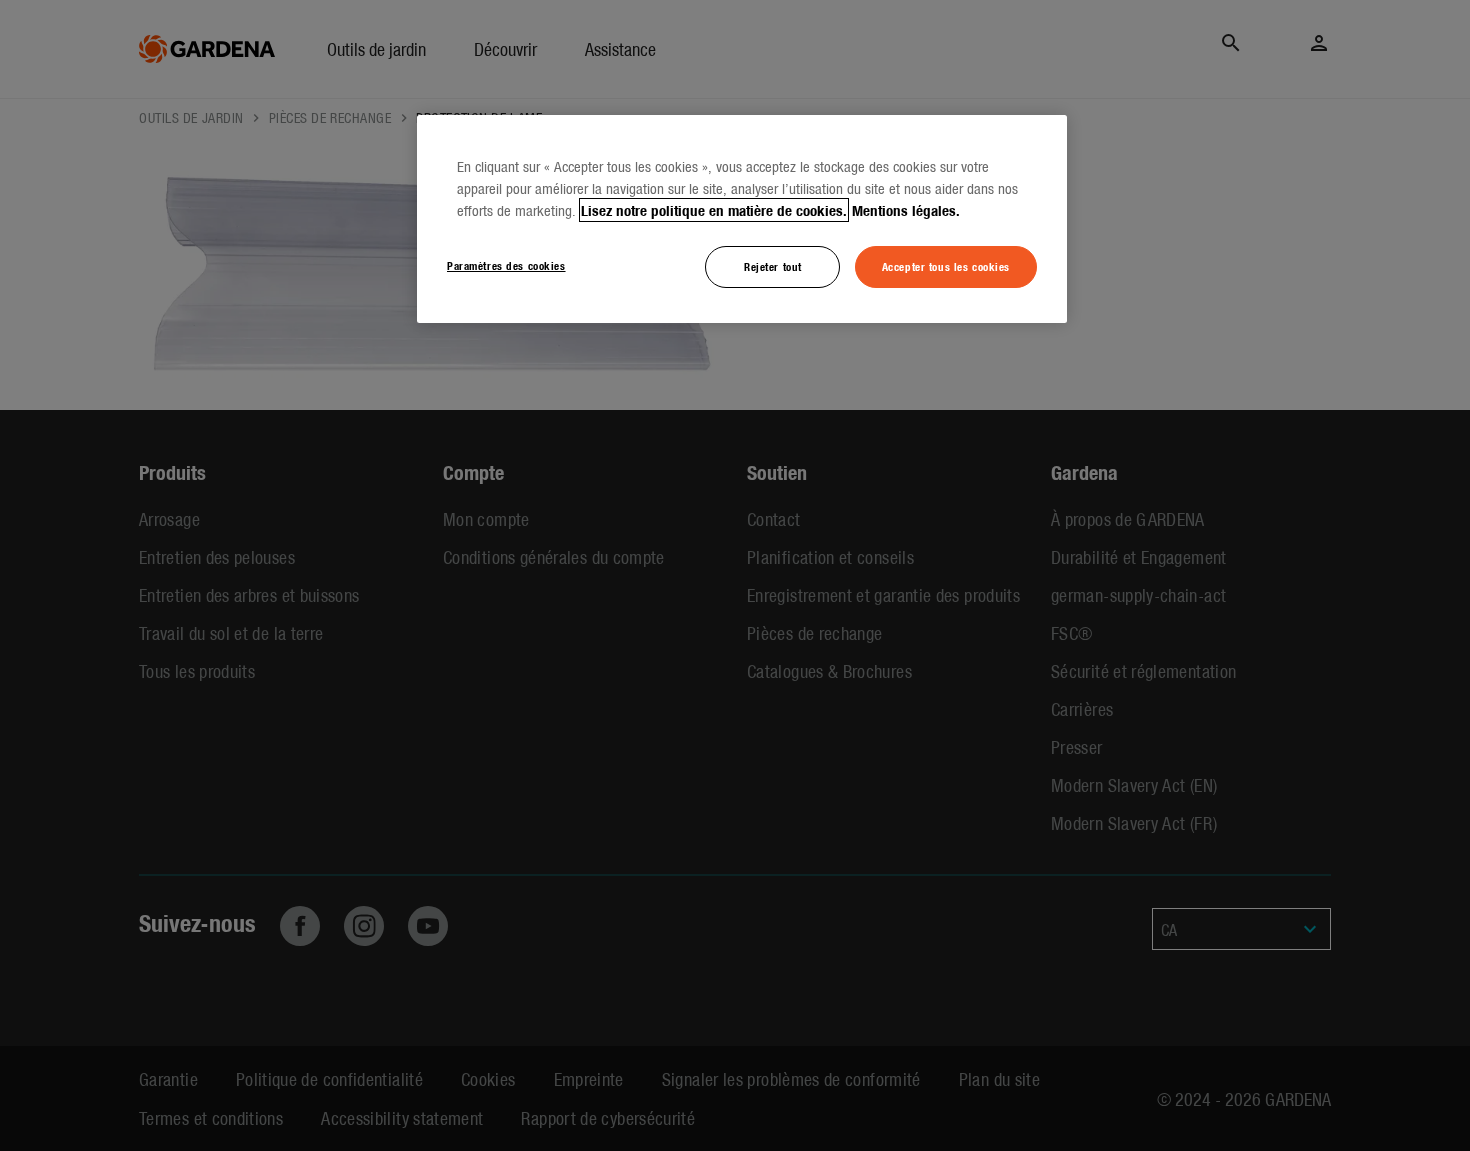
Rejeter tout (773, 266)
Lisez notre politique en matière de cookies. (714, 210)
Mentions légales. (906, 210)
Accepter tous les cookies (946, 266)
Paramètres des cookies (506, 265)
